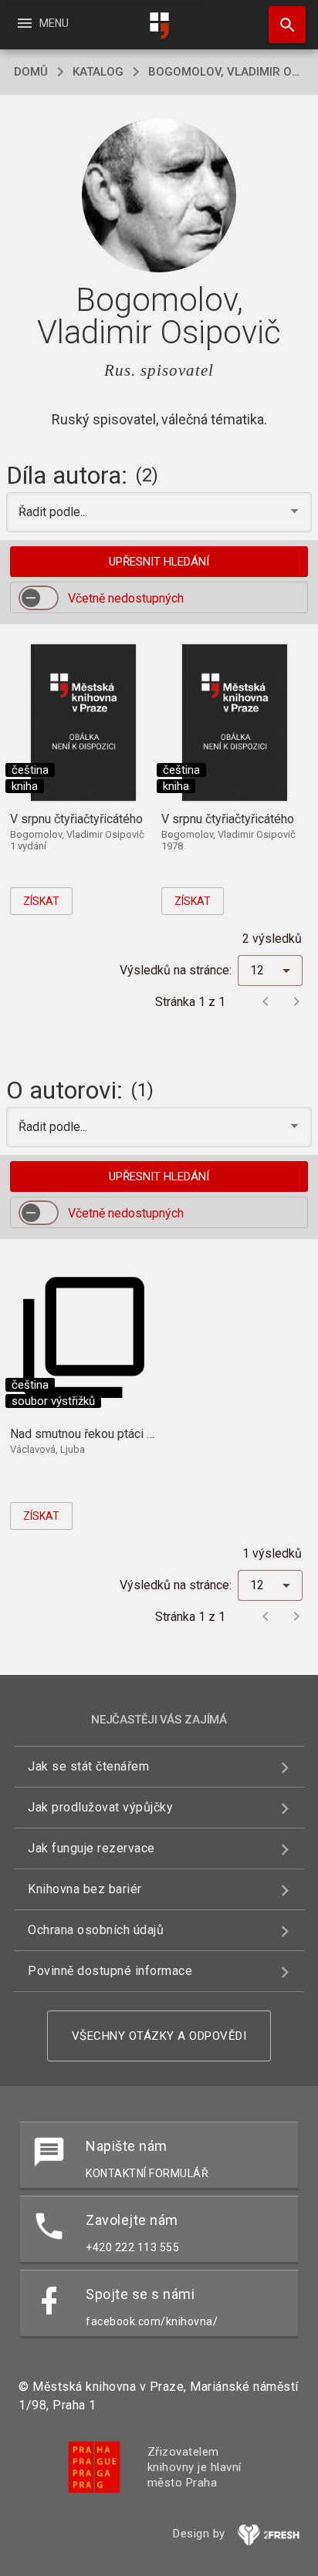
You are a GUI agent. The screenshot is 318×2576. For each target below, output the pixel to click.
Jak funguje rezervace (91, 1848)
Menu (42, 23)
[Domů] (159, 26)
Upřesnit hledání (159, 562)
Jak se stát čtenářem (88, 1766)
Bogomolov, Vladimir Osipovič (226, 72)
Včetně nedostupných (126, 598)
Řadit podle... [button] (54, 512)
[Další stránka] (296, 1001)
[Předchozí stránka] (266, 1001)
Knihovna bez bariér (85, 1889)
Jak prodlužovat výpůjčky (100, 1807)
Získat (41, 901)
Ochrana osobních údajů (96, 1930)
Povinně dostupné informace (110, 1971)
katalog (98, 72)
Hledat (282, 25)
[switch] (39, 598)
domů (31, 72)
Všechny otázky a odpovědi (159, 2036)
